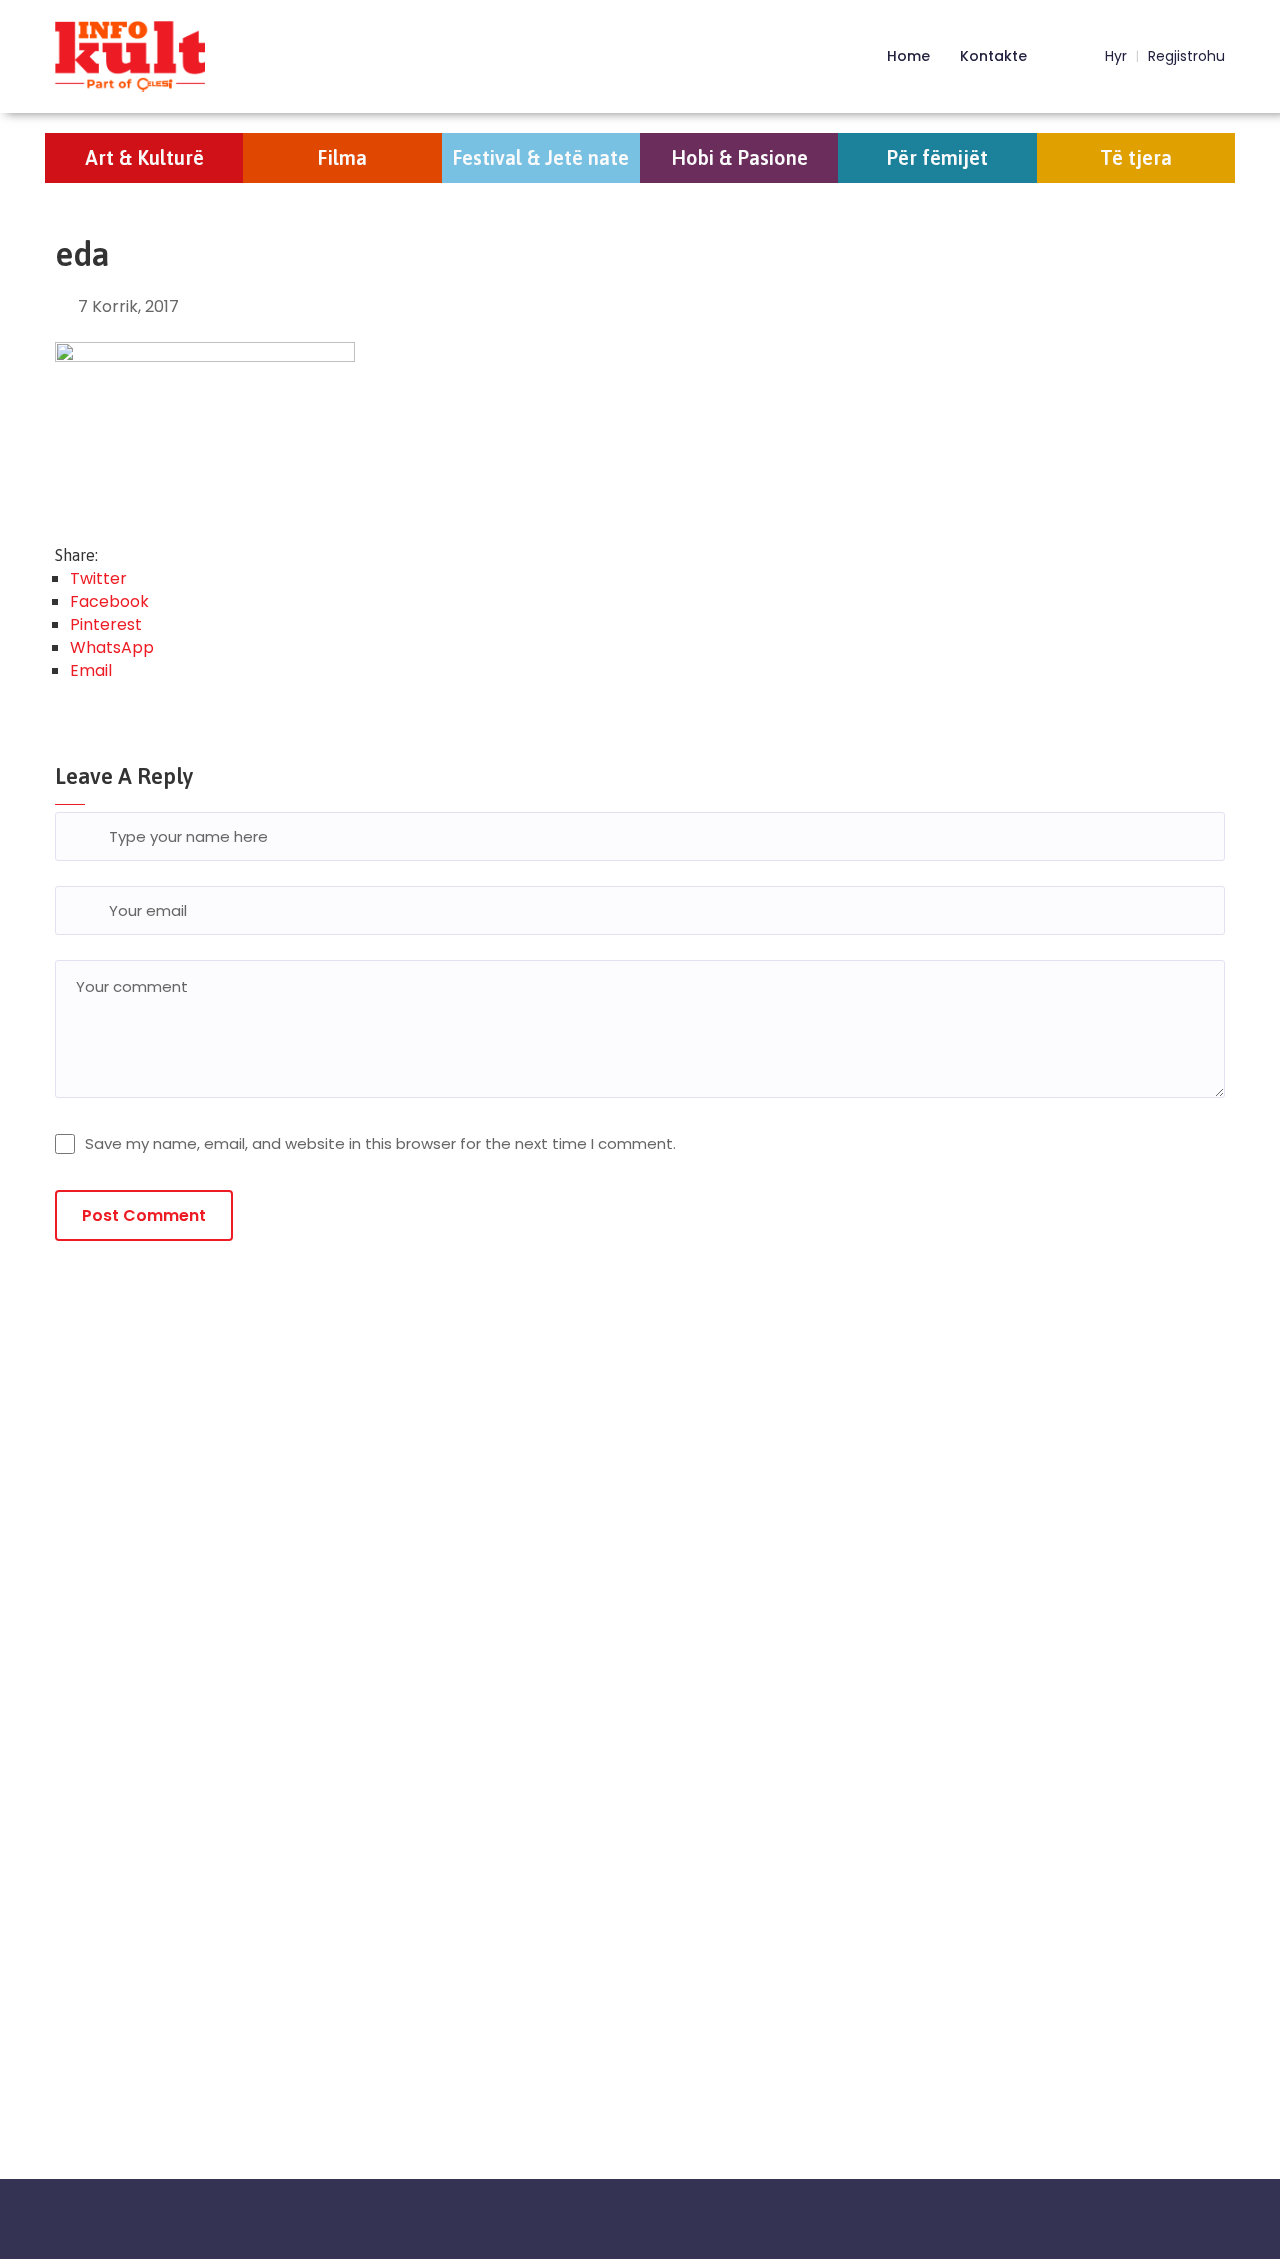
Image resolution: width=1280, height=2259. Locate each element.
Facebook (109, 601)
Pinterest (106, 624)
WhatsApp (112, 647)
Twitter (98, 578)
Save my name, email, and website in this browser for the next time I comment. (380, 1143)
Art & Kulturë (144, 157)
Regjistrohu (1186, 56)
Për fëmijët (937, 157)
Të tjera (1136, 157)
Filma (342, 157)
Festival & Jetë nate (540, 157)
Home (908, 56)
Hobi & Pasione (739, 157)
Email (91, 670)
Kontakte (993, 56)
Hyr (1114, 56)
